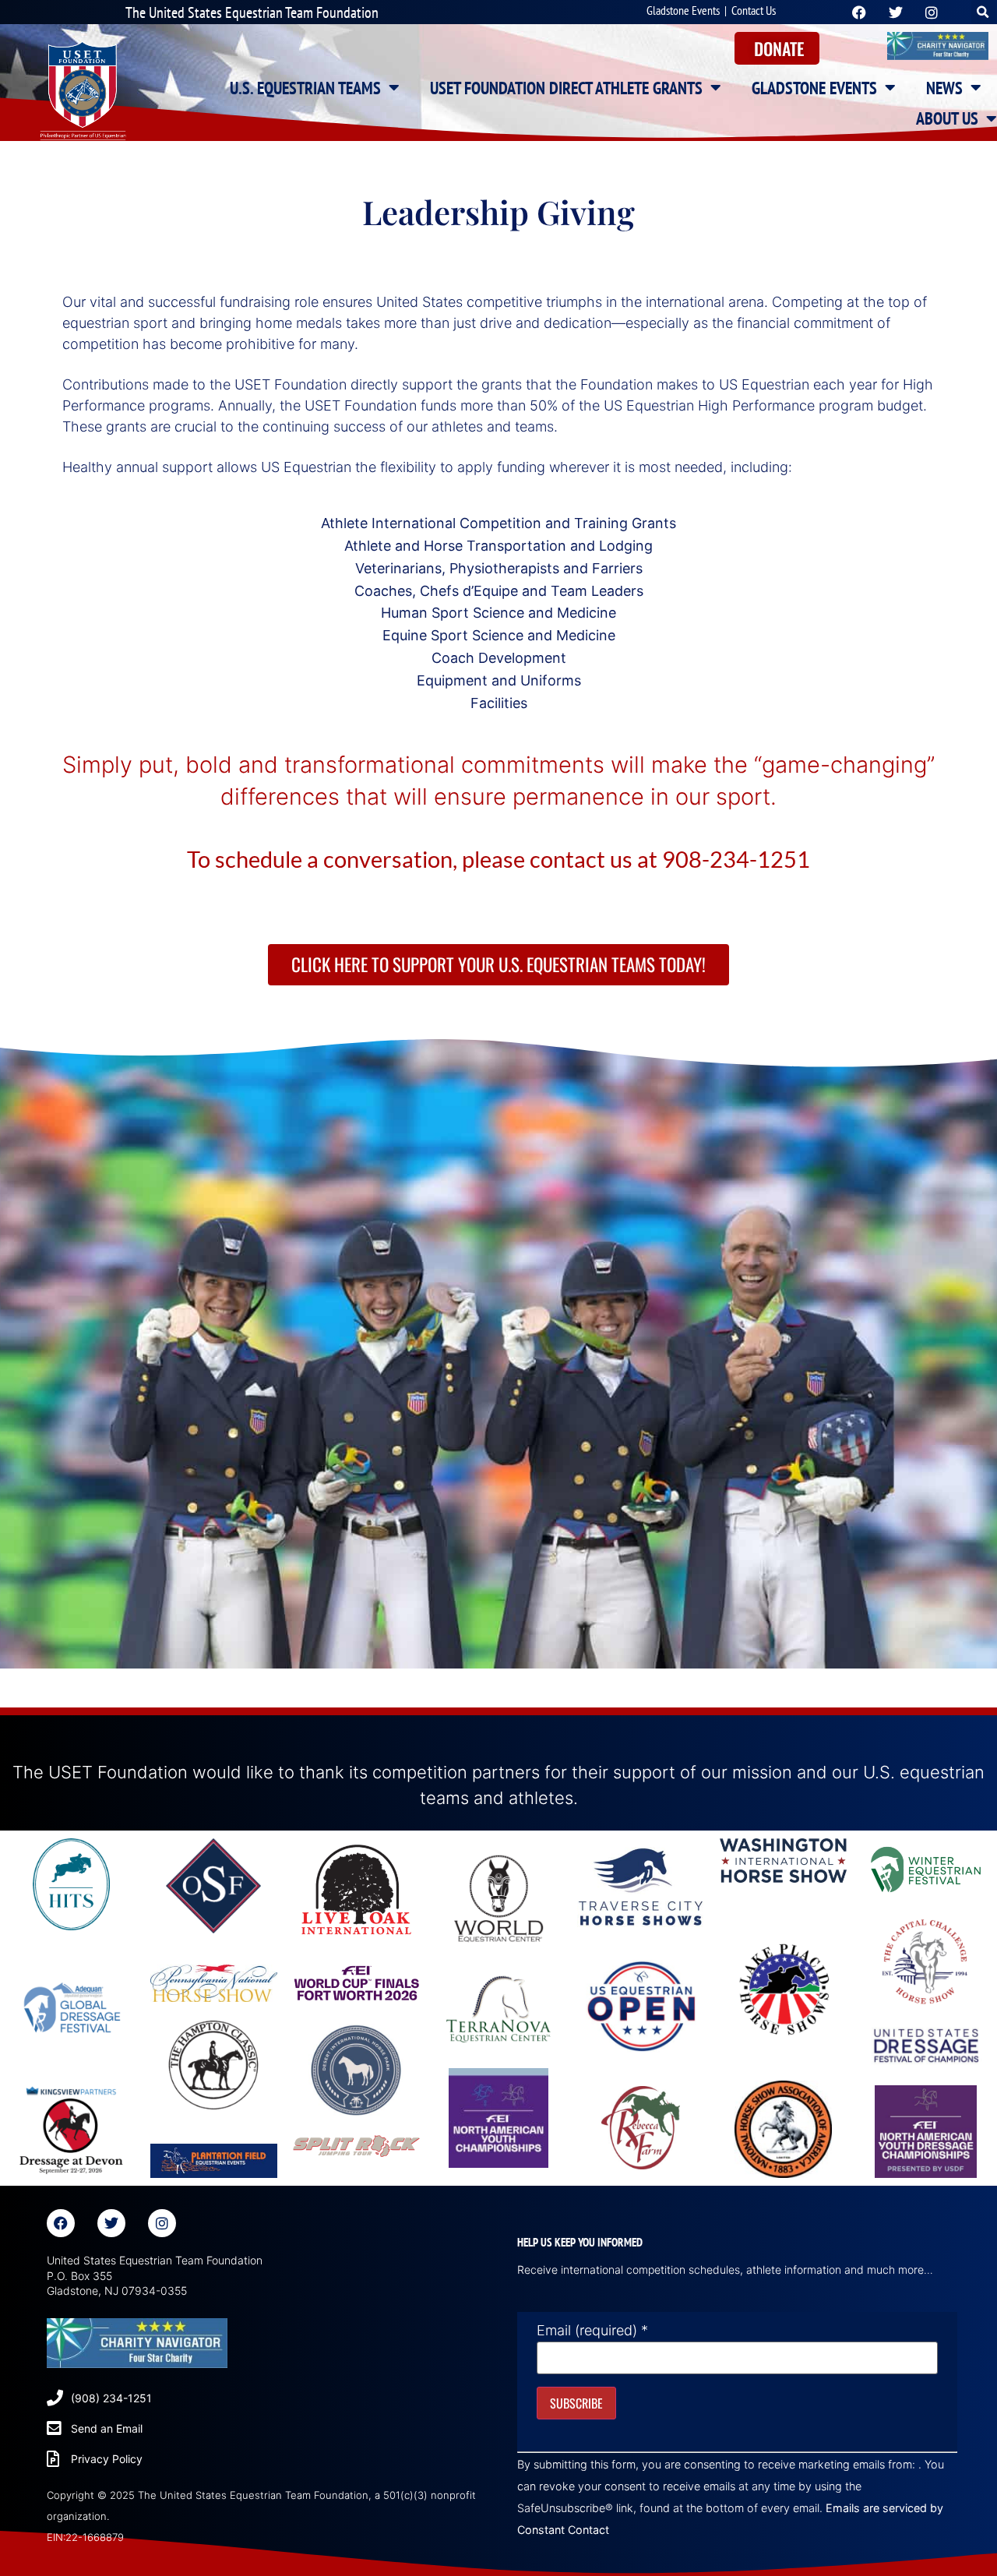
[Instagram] (162, 2223)
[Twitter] (111, 2223)
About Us (947, 118)
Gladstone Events (683, 10)
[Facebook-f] (61, 2223)
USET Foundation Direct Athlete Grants (566, 88)
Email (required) (592, 2331)
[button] (983, 12)
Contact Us (754, 10)
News (944, 88)
